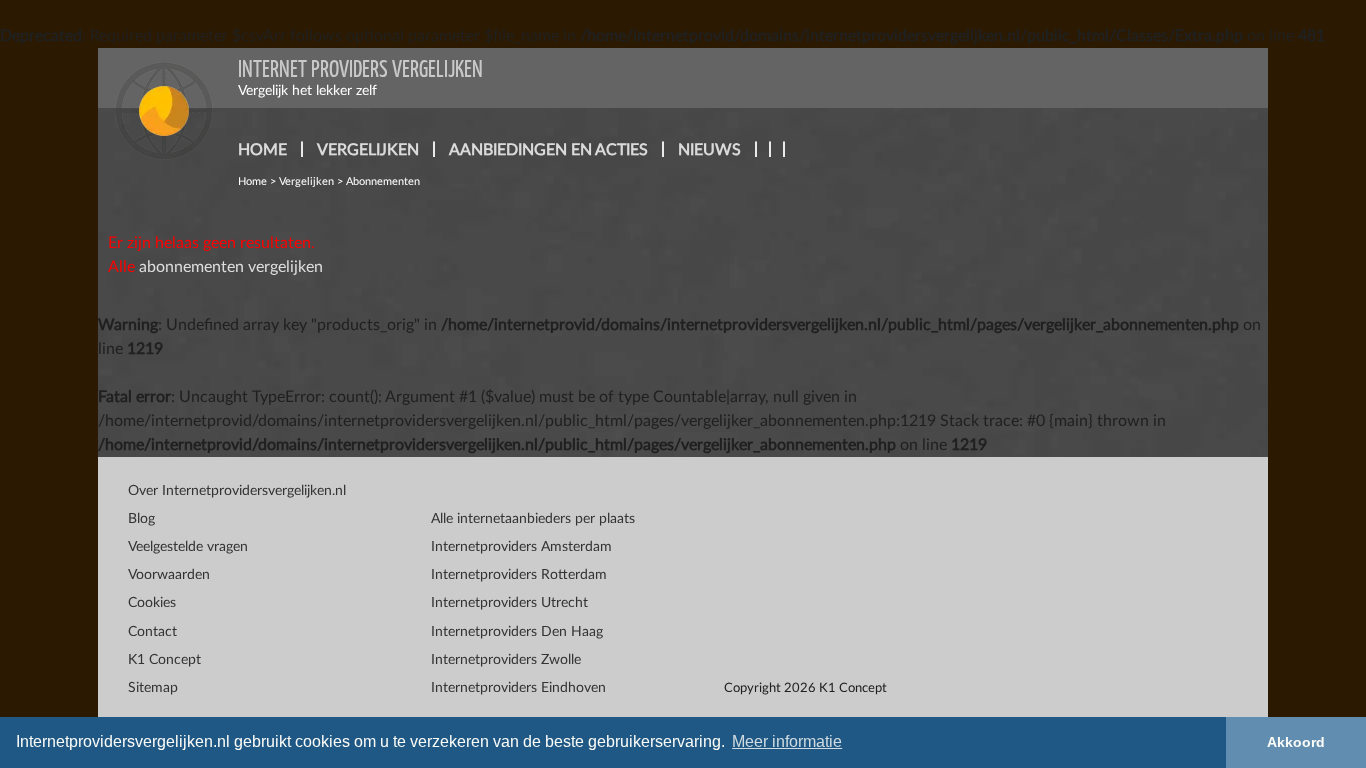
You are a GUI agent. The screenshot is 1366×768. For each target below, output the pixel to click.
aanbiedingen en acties (548, 150)
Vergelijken (306, 181)
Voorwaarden (169, 575)
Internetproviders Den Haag (517, 632)
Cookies (152, 603)
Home (252, 181)
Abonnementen (383, 181)
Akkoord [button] (1296, 742)
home (262, 150)
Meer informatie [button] (787, 741)
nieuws (709, 150)
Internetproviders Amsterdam (521, 547)
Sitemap (153, 688)
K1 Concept (164, 660)
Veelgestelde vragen (188, 547)
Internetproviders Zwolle (506, 660)
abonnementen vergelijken (231, 267)
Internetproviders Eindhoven (518, 688)
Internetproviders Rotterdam (519, 575)
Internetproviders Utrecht (509, 603)
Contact (152, 632)
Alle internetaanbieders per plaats (533, 519)
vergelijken (368, 150)
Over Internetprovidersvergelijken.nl (237, 491)
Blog (141, 519)
